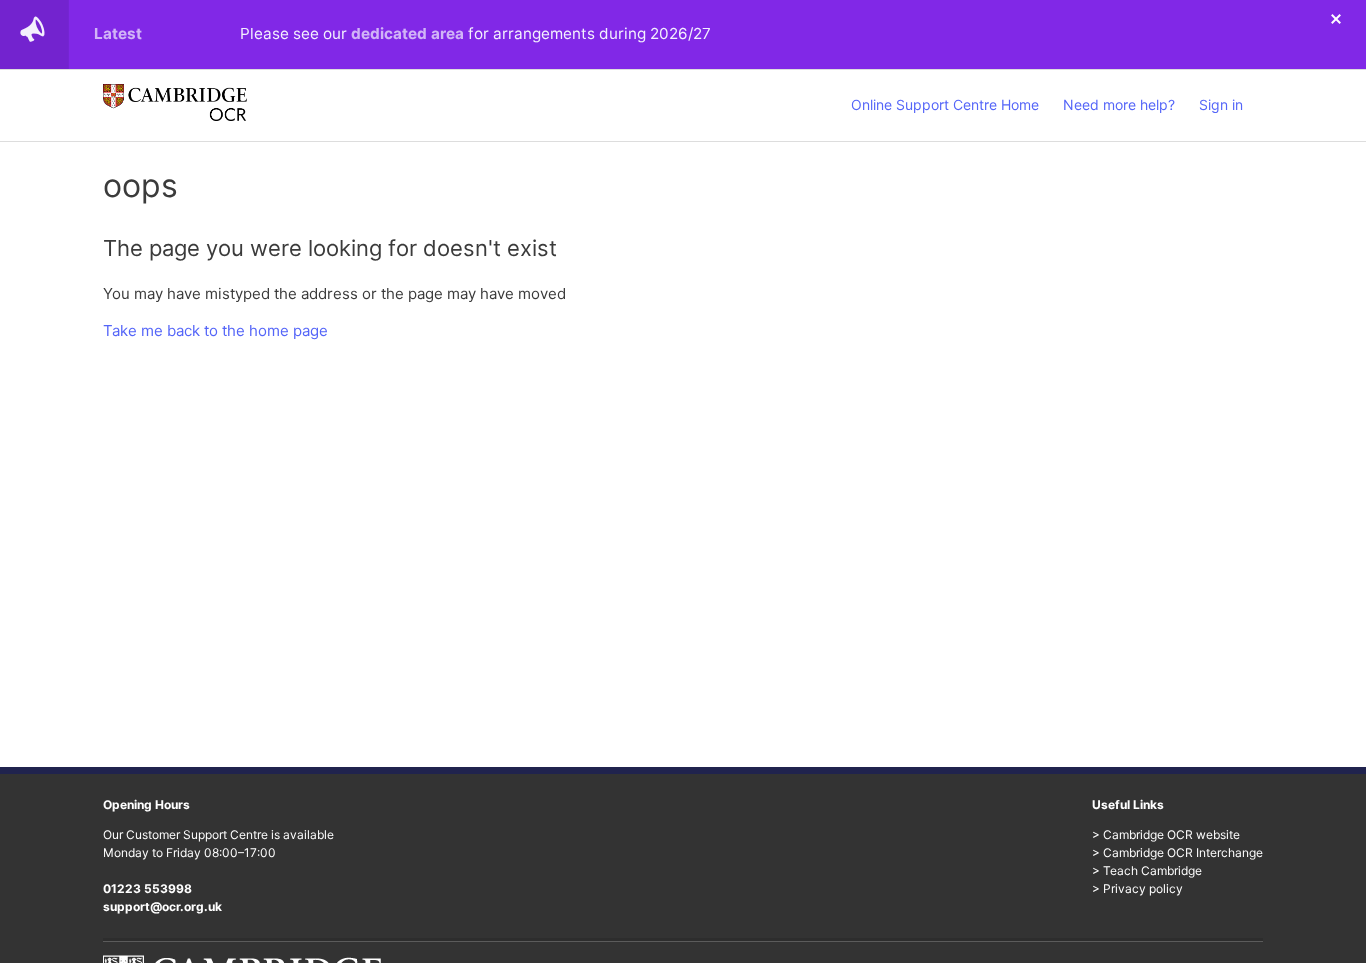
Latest (118, 33)
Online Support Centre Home (945, 104)
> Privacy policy (1137, 888)
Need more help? (1119, 104)
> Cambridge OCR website (1166, 834)
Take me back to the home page (215, 330)
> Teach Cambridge (1147, 870)
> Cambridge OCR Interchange (1177, 852)
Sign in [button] (1221, 104)
